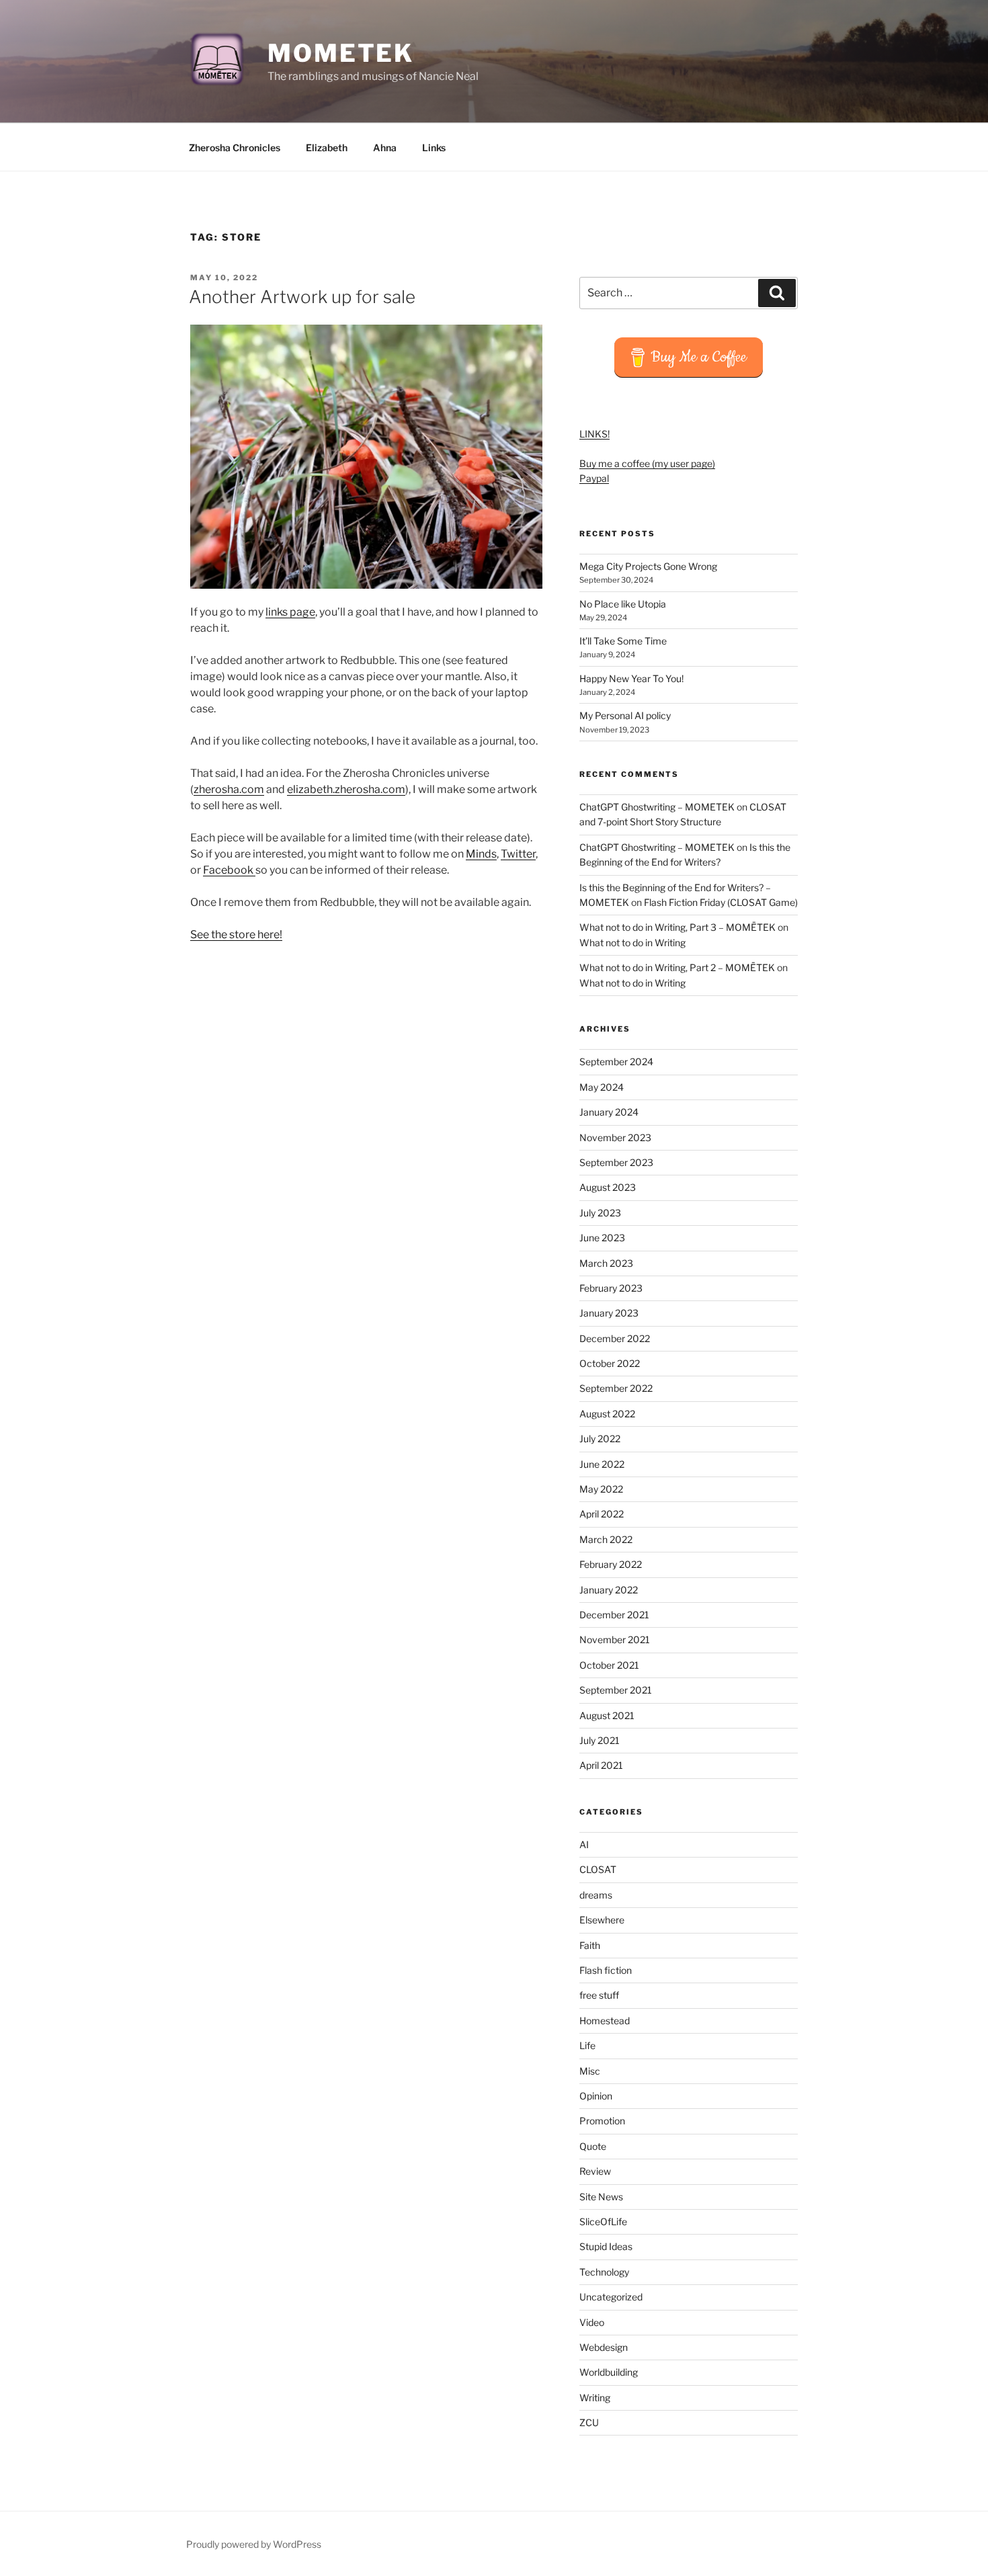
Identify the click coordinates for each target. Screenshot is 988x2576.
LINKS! (594, 434)
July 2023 (600, 1213)
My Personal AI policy (625, 715)
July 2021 (600, 1740)
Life (587, 2045)
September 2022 (616, 1388)
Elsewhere (602, 1920)
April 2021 (601, 1765)
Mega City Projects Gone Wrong (648, 566)
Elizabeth (327, 148)
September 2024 (616, 1062)
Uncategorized (611, 2297)
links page (290, 612)
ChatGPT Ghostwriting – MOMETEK (657, 807)
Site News (601, 2197)
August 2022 (607, 1414)
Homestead (605, 2021)
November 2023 (615, 1137)
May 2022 (601, 1489)
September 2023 (616, 1162)
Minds (481, 854)
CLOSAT (598, 1869)
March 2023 (606, 1263)
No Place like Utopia (623, 604)
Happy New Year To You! (631, 678)
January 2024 (609, 1112)
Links (434, 148)
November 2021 (615, 1639)
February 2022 (611, 1564)
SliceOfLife (603, 2221)
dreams (596, 1895)
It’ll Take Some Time (623, 641)
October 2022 (610, 1363)
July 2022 (600, 1439)
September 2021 (616, 1690)
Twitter (518, 854)
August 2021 (607, 1715)
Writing (595, 2398)
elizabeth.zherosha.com (346, 789)
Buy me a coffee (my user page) (647, 463)
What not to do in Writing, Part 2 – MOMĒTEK (677, 967)
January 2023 (609, 1313)
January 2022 (609, 1590)
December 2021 (614, 1615)
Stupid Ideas (606, 2246)
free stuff (599, 1995)
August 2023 (608, 1187)
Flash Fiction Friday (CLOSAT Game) (721, 902)
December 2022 (615, 1338)
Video (592, 2322)
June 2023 (602, 1238)
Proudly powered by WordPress (254, 2544)
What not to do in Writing (632, 943)
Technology (604, 2272)
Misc (590, 2071)
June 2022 (602, 1464)
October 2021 (609, 1665)
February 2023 (611, 1288)
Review (595, 2171)
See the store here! (236, 934)
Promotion (602, 2121)
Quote (593, 2146)
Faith (590, 1945)
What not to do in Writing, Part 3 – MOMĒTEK (677, 927)
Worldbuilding (609, 2372)
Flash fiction (606, 1970)
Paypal (594, 478)
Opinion (596, 2096)
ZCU (589, 2422)
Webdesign (604, 2347)
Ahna (385, 148)
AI (584, 1844)
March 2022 (606, 1539)
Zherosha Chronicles (235, 148)
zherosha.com (229, 789)
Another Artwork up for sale (302, 297)
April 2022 (602, 1514)
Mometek (341, 53)
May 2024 (602, 1087)
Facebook (229, 870)
